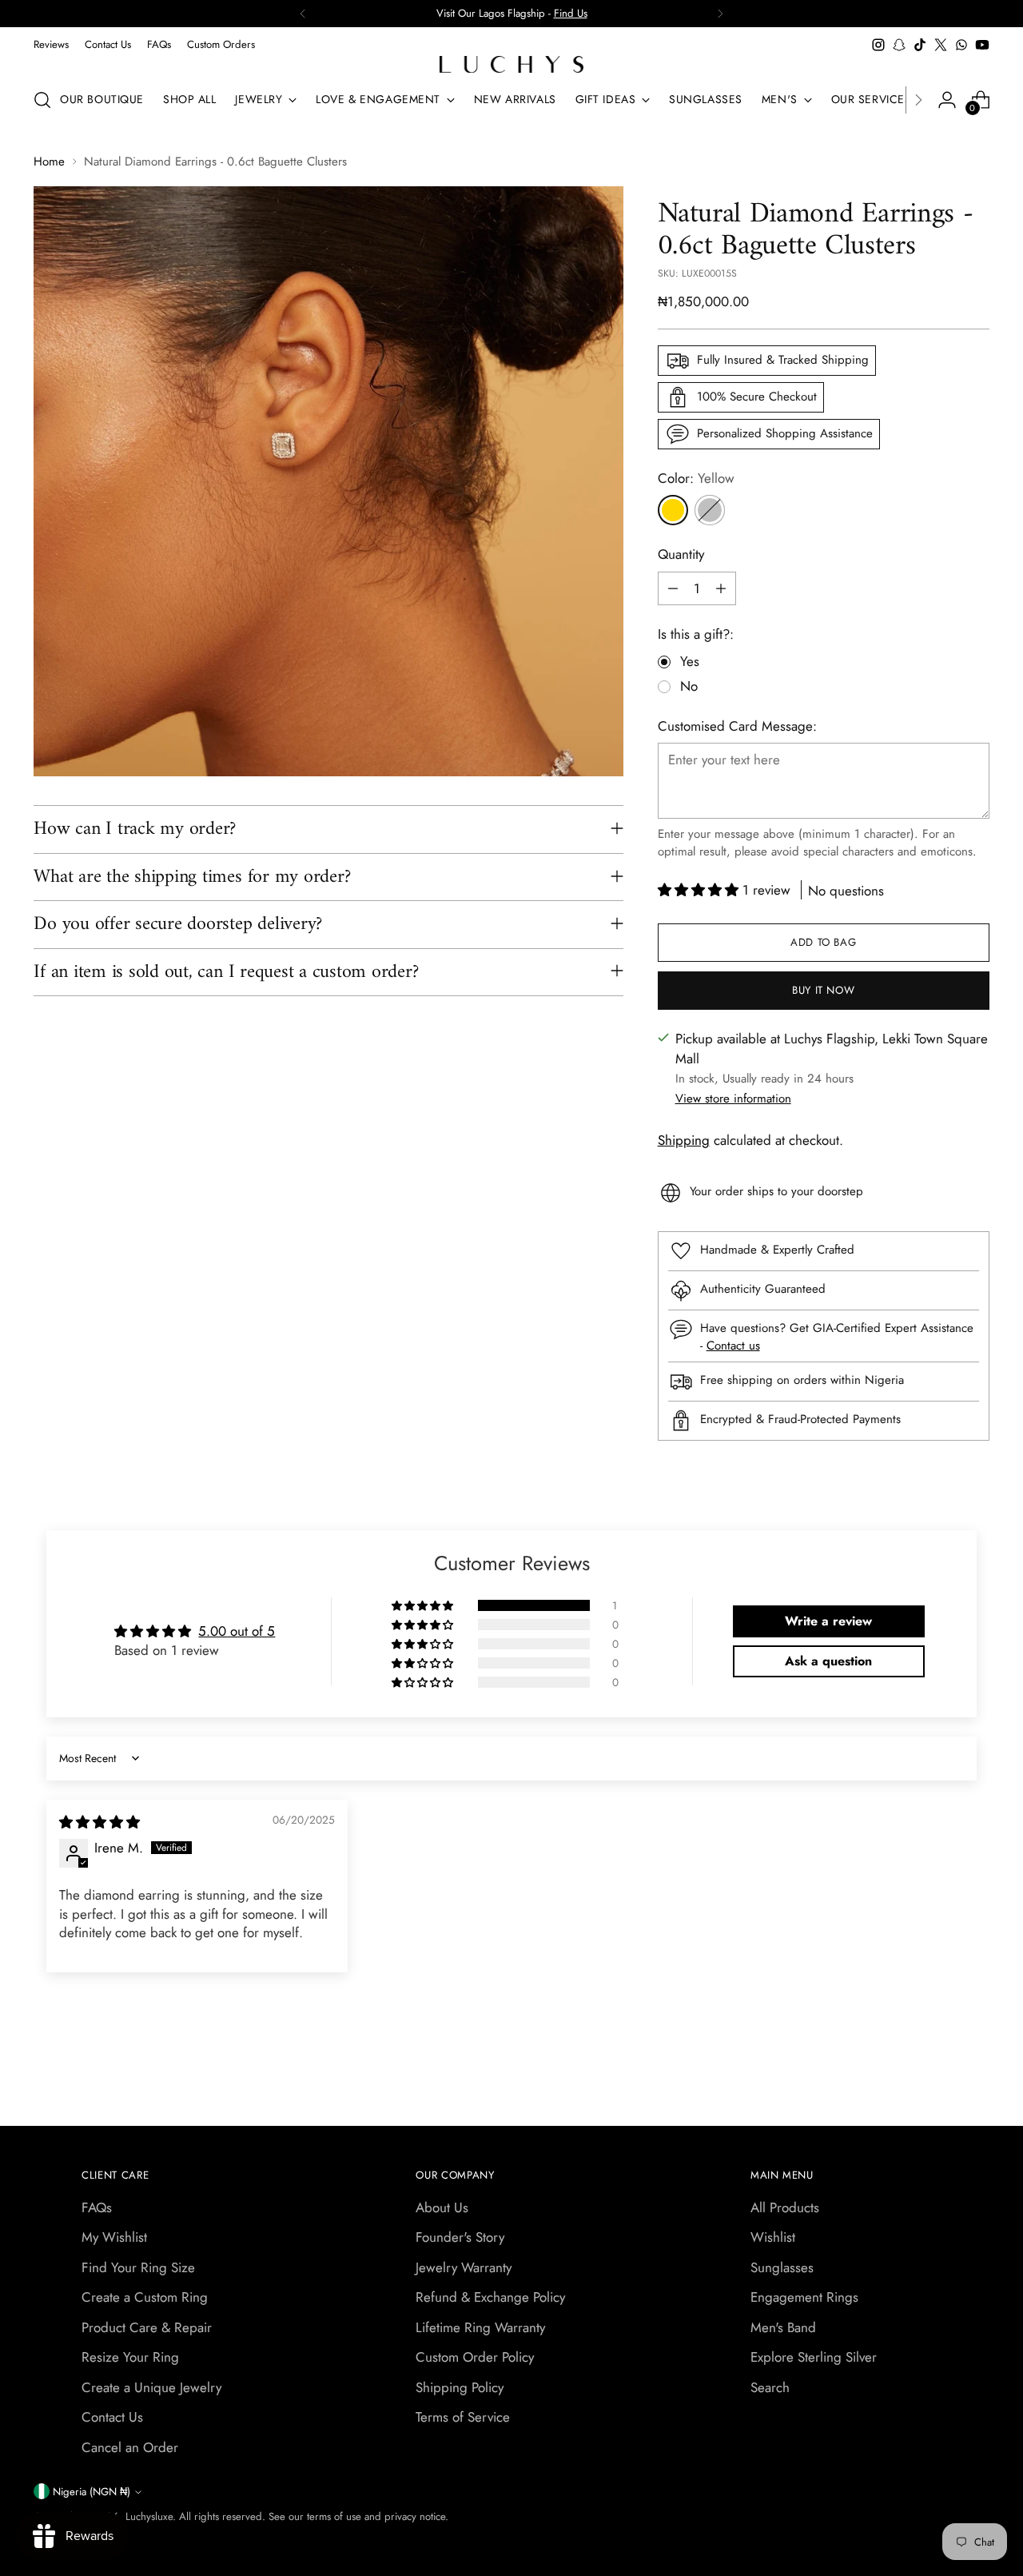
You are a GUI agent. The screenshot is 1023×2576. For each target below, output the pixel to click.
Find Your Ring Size (138, 2267)
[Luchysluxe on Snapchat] (899, 45)
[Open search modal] (42, 100)
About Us (442, 2207)
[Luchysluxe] (511, 64)
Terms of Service (463, 2417)
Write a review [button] (828, 1621)
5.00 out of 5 (237, 1631)
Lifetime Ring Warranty (480, 2327)
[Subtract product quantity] (673, 588)
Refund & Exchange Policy (490, 2297)
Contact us (733, 1346)
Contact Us (112, 2417)
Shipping (684, 1140)
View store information (733, 1099)
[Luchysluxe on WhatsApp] (961, 45)
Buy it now (824, 990)
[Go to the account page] (947, 100)
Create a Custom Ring (145, 2297)
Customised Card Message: (737, 726)
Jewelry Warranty (464, 2267)
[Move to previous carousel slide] (939, 2072)
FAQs (97, 2207)
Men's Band (783, 2327)
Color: (696, 478)
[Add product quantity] (721, 588)
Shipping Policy (460, 2387)
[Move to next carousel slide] (976, 2071)
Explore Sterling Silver (814, 2357)
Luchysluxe (149, 2516)
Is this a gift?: (696, 634)
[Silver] (710, 510)
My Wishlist (114, 2237)
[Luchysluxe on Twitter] (941, 45)
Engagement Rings (804, 2297)
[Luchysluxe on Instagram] (878, 45)
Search (770, 2387)
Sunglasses (782, 2267)
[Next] (720, 14)
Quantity (681, 554)
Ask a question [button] (828, 1661)
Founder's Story (460, 2237)
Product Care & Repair (147, 2327)
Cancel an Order (130, 2447)
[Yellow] (673, 510)
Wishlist (773, 2237)
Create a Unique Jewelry (151, 2387)
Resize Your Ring (130, 2357)
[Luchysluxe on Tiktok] (920, 45)
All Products (785, 2207)
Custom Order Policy (475, 2357)
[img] (100, 1822)
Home (49, 161)
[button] (700, 890)
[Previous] (303, 14)
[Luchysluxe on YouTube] (982, 45)
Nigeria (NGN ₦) (92, 2492)
